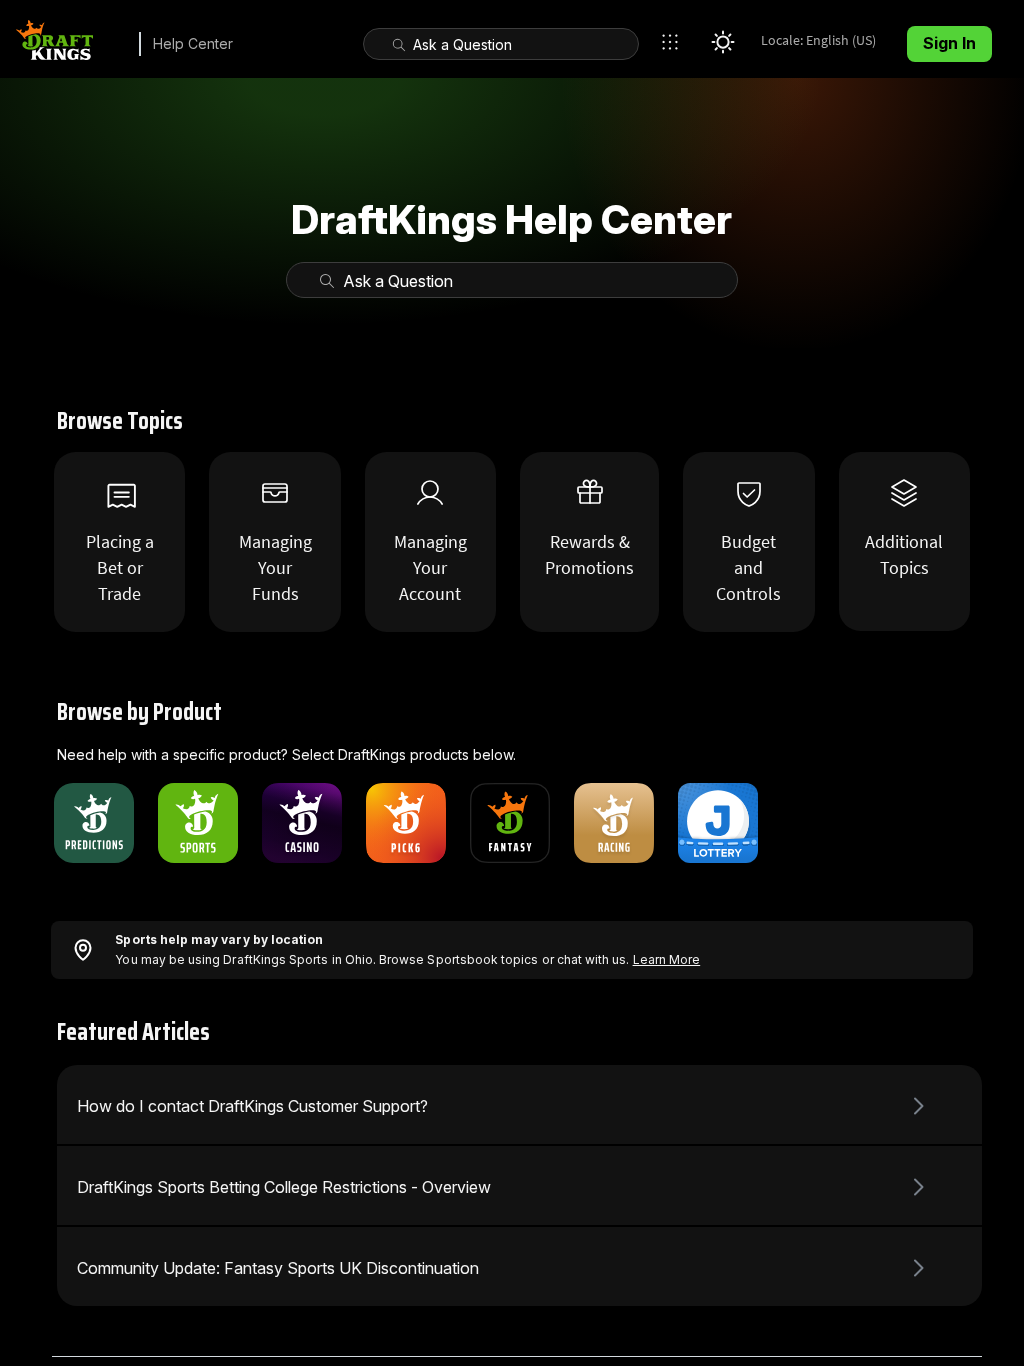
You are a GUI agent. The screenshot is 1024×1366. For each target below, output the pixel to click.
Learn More (667, 959)
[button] (675, 42)
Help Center (193, 43)
